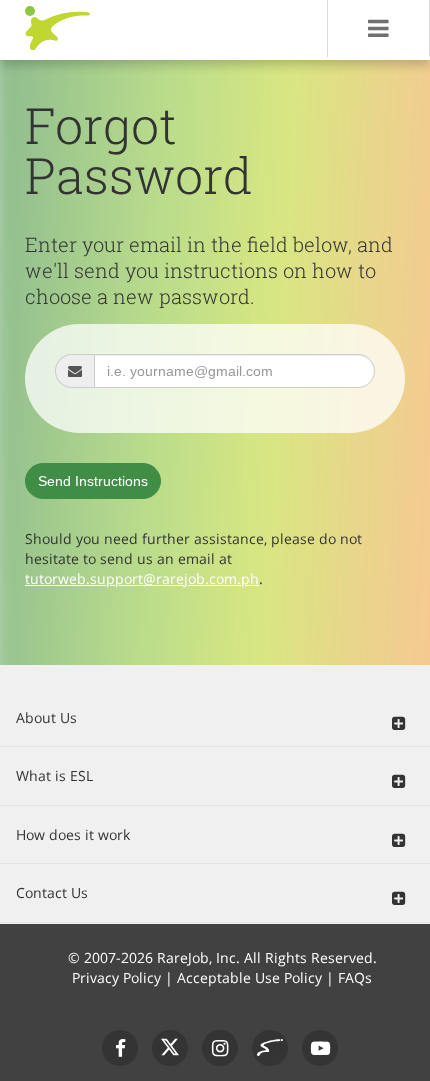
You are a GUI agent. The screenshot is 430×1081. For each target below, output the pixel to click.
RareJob (57, 28)
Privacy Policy (116, 977)
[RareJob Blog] (270, 1048)
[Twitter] (170, 1048)
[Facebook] (120, 1048)
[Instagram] (220, 1048)
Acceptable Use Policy (249, 977)
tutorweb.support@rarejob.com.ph (142, 578)
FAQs (355, 977)
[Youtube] (320, 1048)
